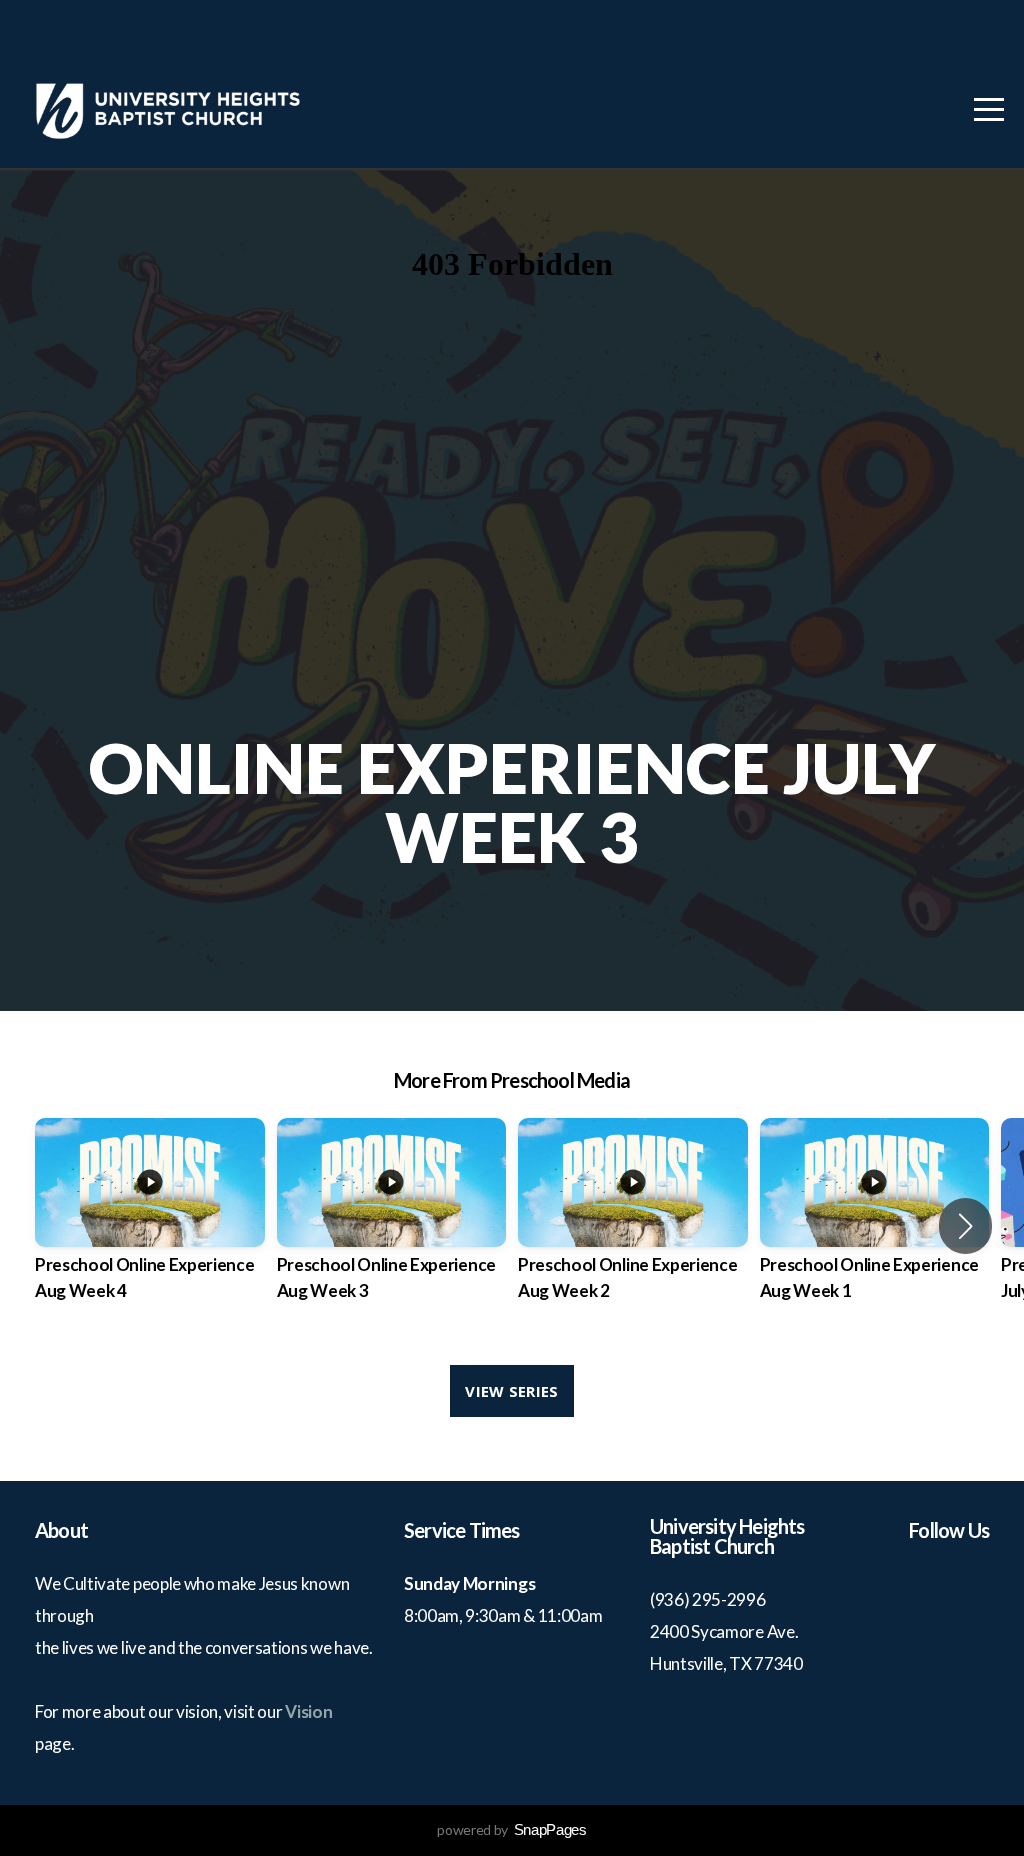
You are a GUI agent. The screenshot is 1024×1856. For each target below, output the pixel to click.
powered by (511, 1829)
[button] (965, 1226)
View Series (511, 1391)
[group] (150, 1226)
